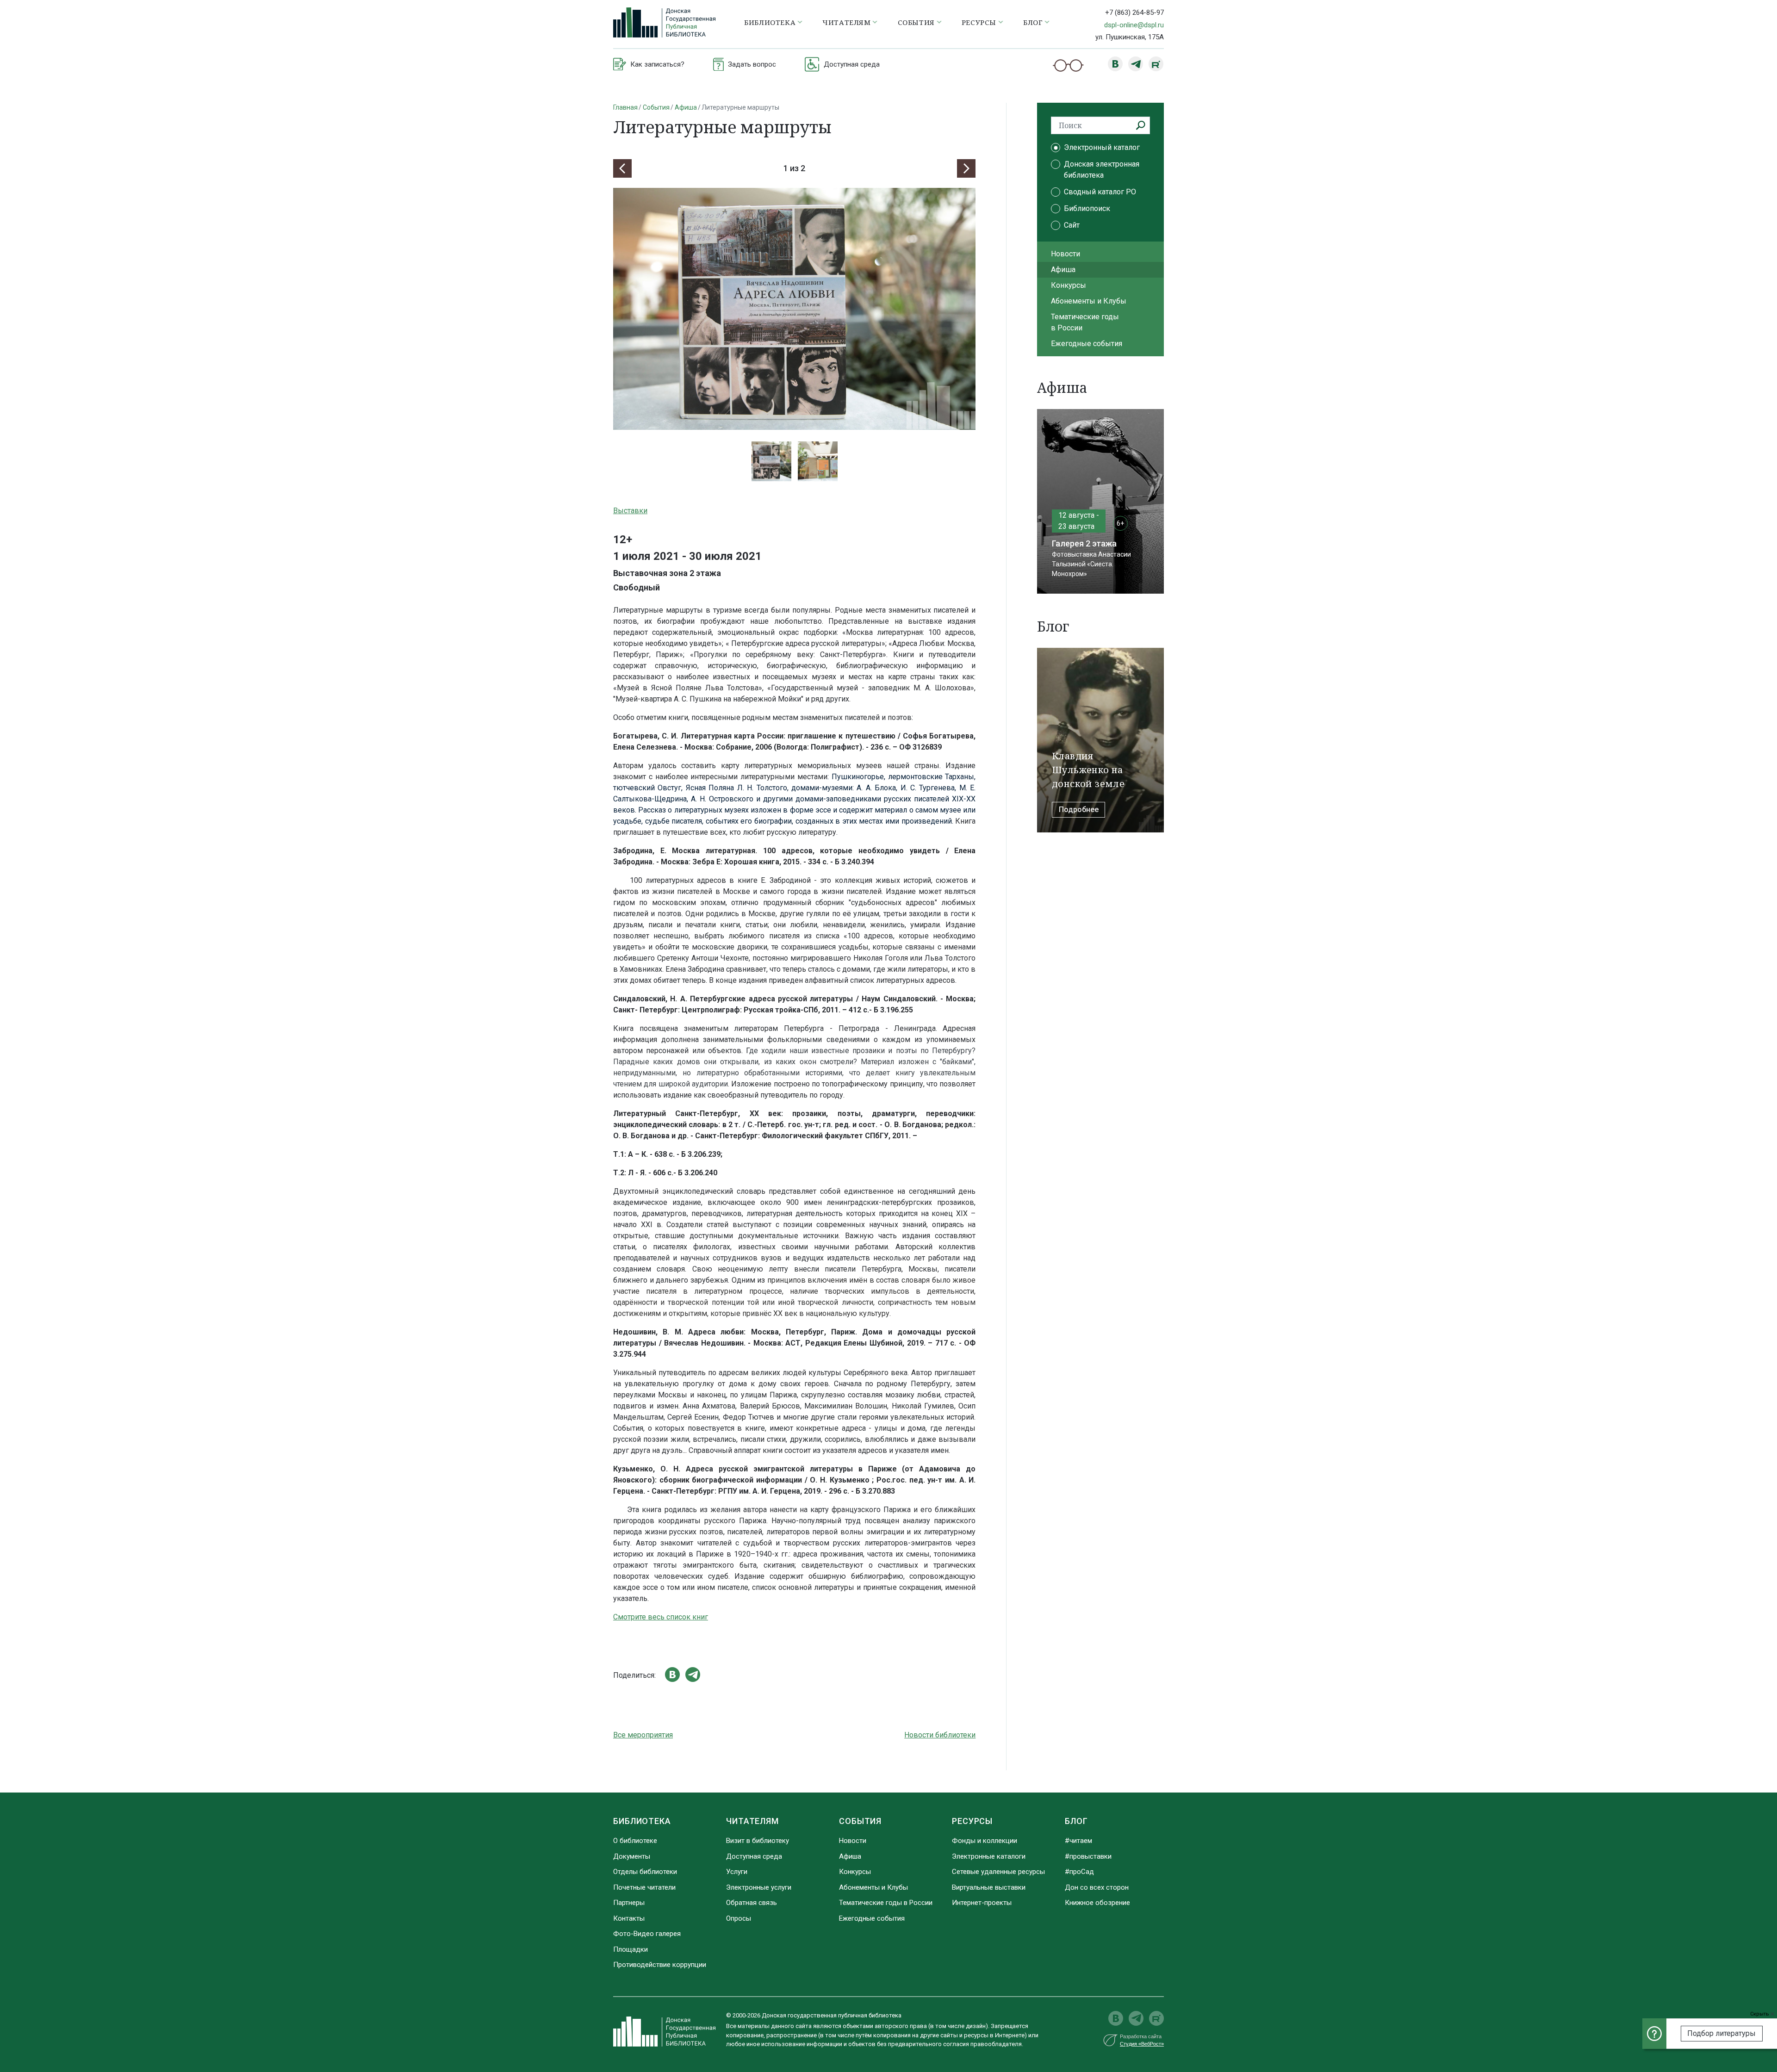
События (656, 107)
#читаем (1078, 1841)
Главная (625, 107)
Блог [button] (1033, 22)
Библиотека (642, 1821)
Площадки (631, 1949)
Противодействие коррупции (660, 1965)
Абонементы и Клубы (1089, 301)
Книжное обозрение (1097, 1903)
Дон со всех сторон (1097, 1887)
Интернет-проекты (982, 1903)
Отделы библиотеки (645, 1872)
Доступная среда (754, 1856)
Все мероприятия (643, 1735)
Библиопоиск (1087, 208)
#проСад (1079, 1872)
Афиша (686, 107)
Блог (1076, 1821)
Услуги (737, 1872)
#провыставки (1088, 1856)
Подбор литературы (1721, 2033)
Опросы (739, 1918)
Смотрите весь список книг (661, 1617)
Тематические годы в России (1085, 322)
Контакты (629, 1918)
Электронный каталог (1102, 147)
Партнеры (629, 1903)
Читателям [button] (846, 22)
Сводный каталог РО (1100, 192)
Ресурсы (972, 1821)
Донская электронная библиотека (1102, 170)
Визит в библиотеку (758, 1841)
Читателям (752, 1821)
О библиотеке (635, 1841)
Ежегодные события (1087, 344)
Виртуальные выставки (989, 1887)
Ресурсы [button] (979, 22)
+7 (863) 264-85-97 (1134, 12)
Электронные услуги (759, 1887)
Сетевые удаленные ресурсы (998, 1872)
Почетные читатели (644, 1887)
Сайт (1072, 225)
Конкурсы (1069, 285)
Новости (1066, 254)
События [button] (916, 22)
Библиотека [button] (770, 22)
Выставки (630, 511)
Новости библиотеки (940, 1735)
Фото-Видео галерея (647, 1934)
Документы (632, 1856)
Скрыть (1760, 2014)
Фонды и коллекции (985, 1841)
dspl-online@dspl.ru (1134, 25)
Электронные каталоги (989, 1856)
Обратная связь (752, 1903)
